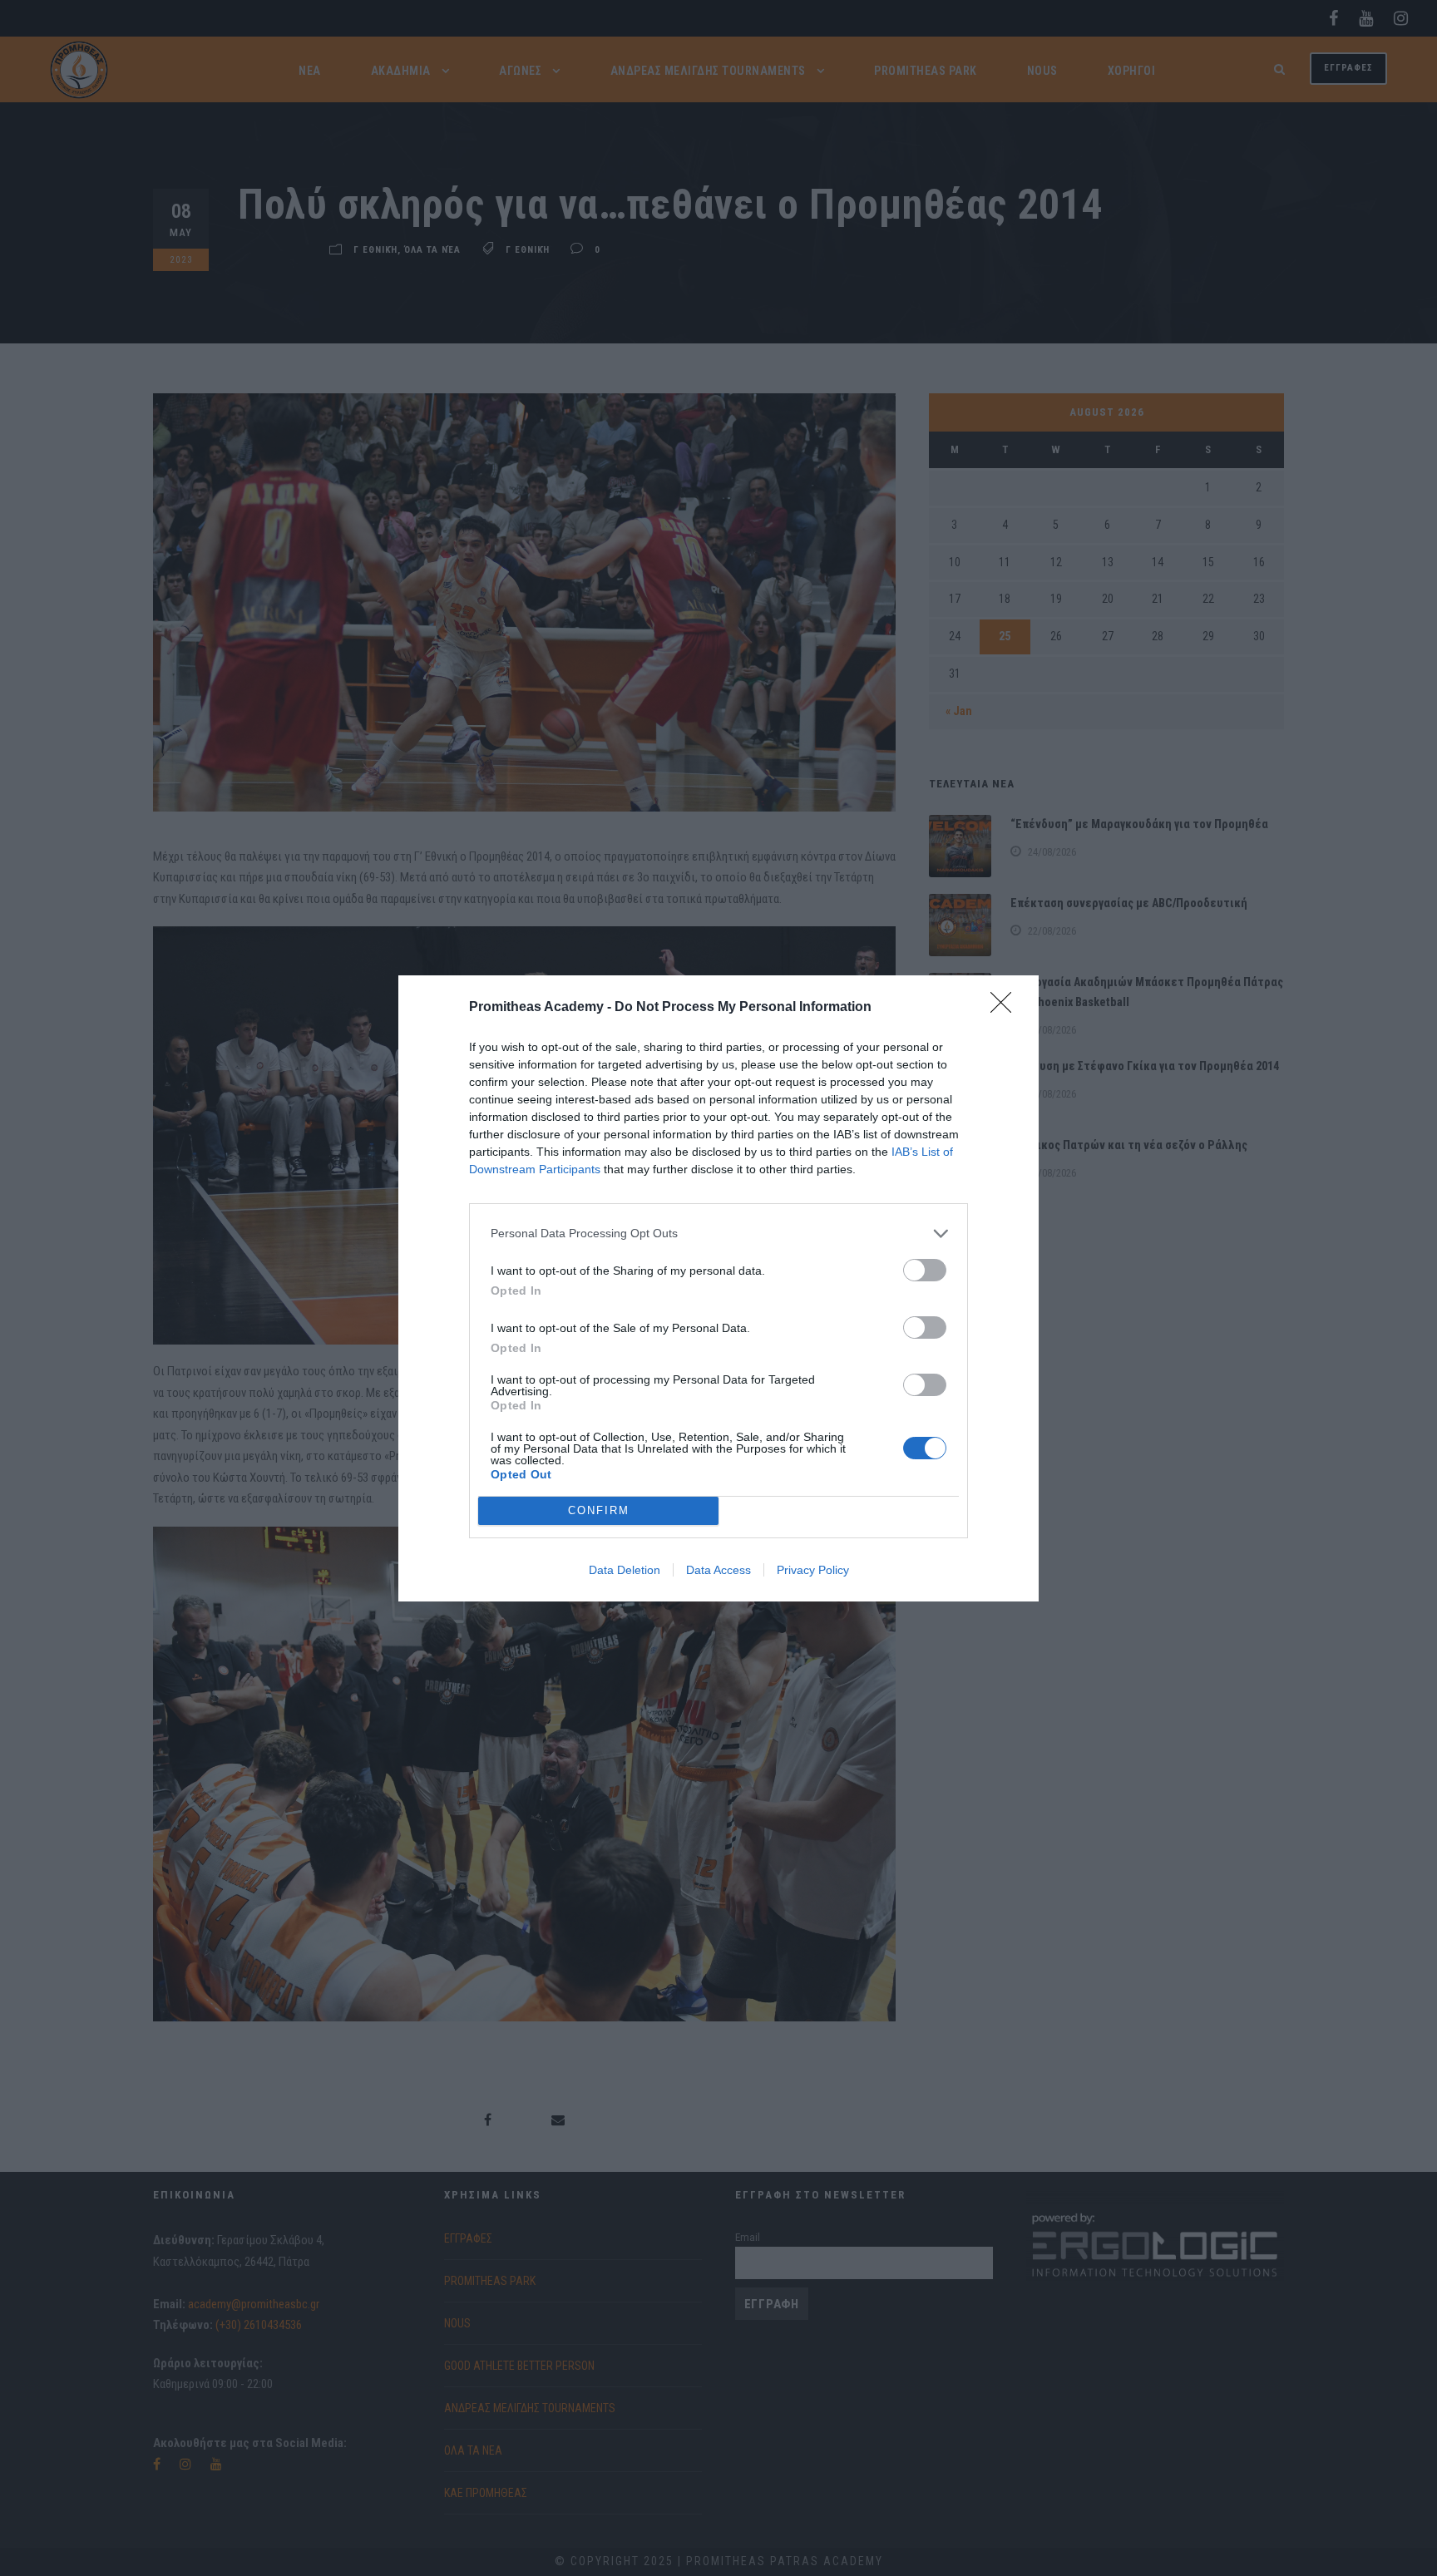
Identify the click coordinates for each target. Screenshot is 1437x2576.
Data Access (718, 1570)
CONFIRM (599, 1510)
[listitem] (718, 1234)
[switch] (925, 1270)
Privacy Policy (813, 1570)
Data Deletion (625, 1570)
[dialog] (718, 1288)
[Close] (1006, 1008)
